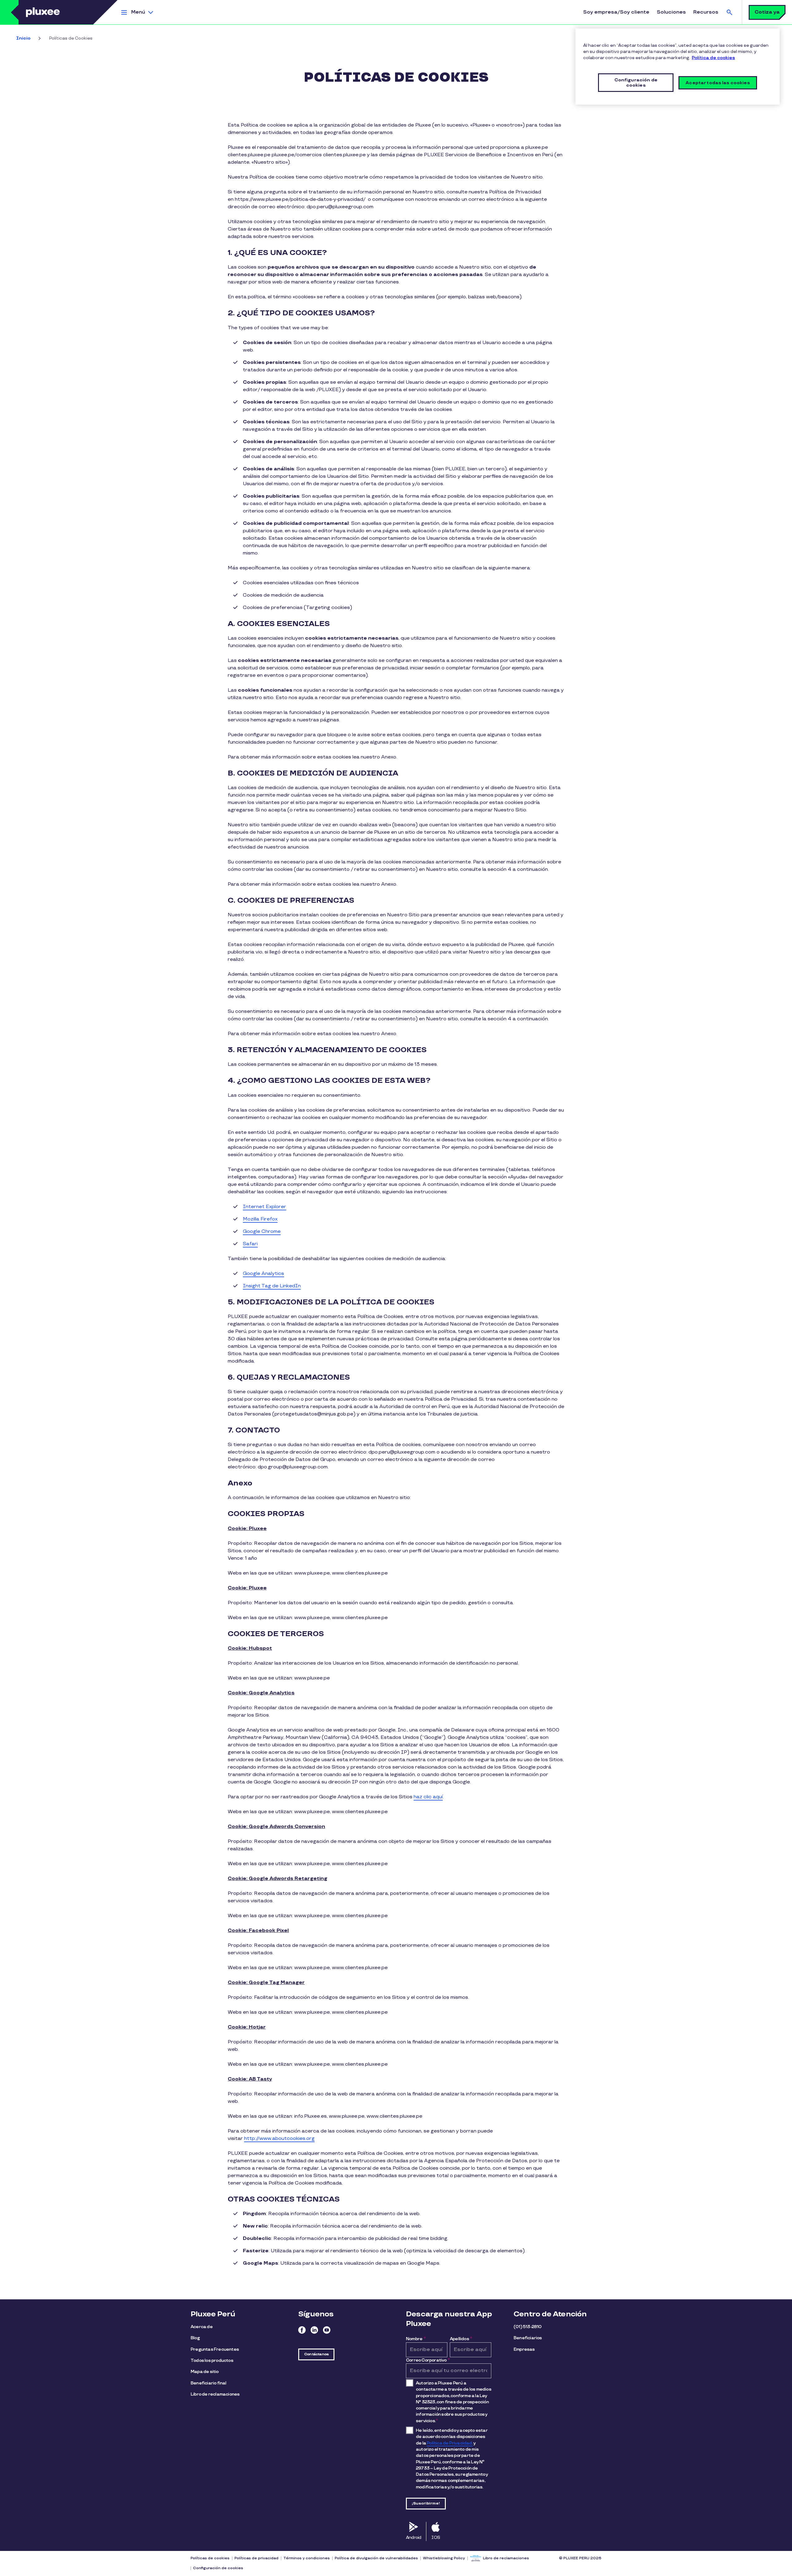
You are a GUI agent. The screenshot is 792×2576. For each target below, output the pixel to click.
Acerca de (202, 2327)
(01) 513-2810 (528, 2327)
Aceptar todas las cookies (718, 83)
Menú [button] (138, 12)
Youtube (327, 2330)
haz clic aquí (428, 1797)
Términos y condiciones (307, 2558)
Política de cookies (713, 58)
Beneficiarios (528, 2338)
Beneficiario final (209, 2383)
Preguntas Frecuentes (215, 2349)
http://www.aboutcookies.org (279, 2139)
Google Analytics (263, 1274)
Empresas (524, 2349)
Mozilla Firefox (260, 1219)
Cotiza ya (767, 12)
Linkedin (314, 2330)
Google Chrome (262, 1232)
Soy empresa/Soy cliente (616, 12)
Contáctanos (316, 2354)
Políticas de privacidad (256, 2558)
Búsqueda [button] (730, 12)
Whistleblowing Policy (444, 2558)
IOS (436, 2537)
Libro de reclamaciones (215, 2394)
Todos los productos (212, 2360)
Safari (250, 1244)
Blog (195, 2338)
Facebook (302, 2330)
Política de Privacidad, (450, 2443)
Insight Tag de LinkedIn (272, 1286)
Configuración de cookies (218, 2568)
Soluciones (671, 12)
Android (413, 2537)
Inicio (23, 38)
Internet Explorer (265, 1207)
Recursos (706, 12)
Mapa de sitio (205, 2372)
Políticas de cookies (210, 2558)
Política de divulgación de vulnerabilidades (376, 2558)
